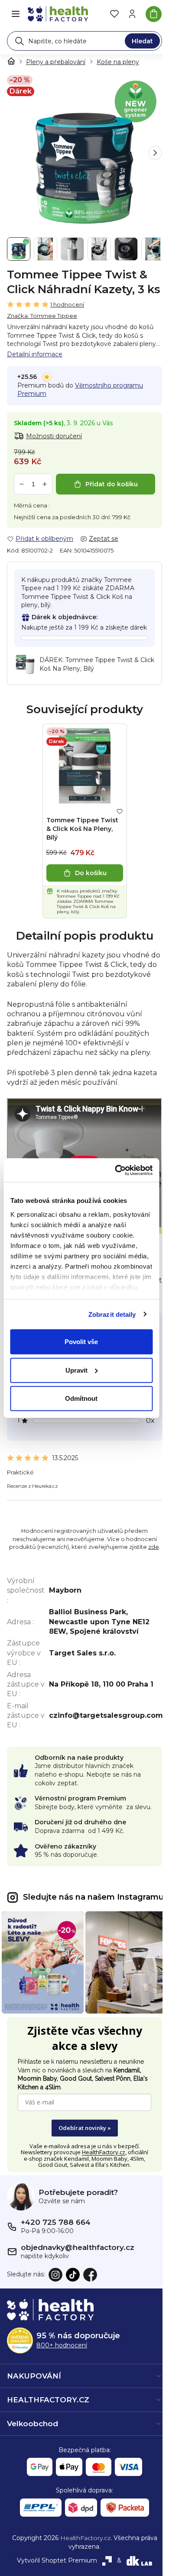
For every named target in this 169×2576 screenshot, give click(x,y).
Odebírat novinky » (85, 2128)
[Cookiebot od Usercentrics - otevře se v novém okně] (116, 1170)
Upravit (76, 1370)
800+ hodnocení (62, 2345)
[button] (155, 153)
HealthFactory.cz (104, 2152)
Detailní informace (35, 354)
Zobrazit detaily (112, 1314)
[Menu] (16, 14)
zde (154, 1547)
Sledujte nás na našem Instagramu (93, 1897)
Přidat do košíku (112, 484)
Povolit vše (81, 1342)
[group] (84, 153)
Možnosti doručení (54, 436)
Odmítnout (81, 1398)
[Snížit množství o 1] (22, 484)
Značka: (42, 316)
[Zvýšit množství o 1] (45, 484)
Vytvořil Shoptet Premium (57, 2560)
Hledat (142, 41)
